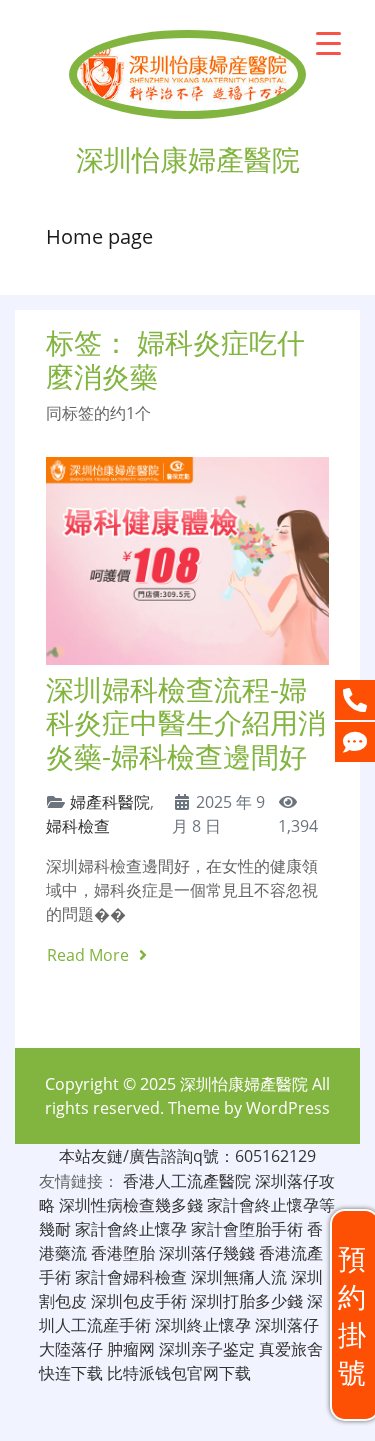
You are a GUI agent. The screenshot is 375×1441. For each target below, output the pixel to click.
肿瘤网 (131, 1349)
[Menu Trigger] (328, 42)
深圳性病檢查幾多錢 (131, 1205)
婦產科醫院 (110, 802)
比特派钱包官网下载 (179, 1373)
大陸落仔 (71, 1349)
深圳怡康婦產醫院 (244, 1084)
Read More (90, 955)
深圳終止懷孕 (203, 1325)
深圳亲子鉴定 (207, 1349)
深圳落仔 (287, 1325)
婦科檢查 (78, 826)
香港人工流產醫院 (187, 1181)
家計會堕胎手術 (247, 1229)
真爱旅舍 (291, 1349)
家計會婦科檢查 (131, 1277)
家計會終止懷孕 (131, 1229)
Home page (99, 236)
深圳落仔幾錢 (207, 1253)
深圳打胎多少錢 (247, 1301)
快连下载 (71, 1373)
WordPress (288, 1108)
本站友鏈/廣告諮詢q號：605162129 (187, 1156)
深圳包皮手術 (139, 1301)
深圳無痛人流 (239, 1277)
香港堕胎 (123, 1253)
